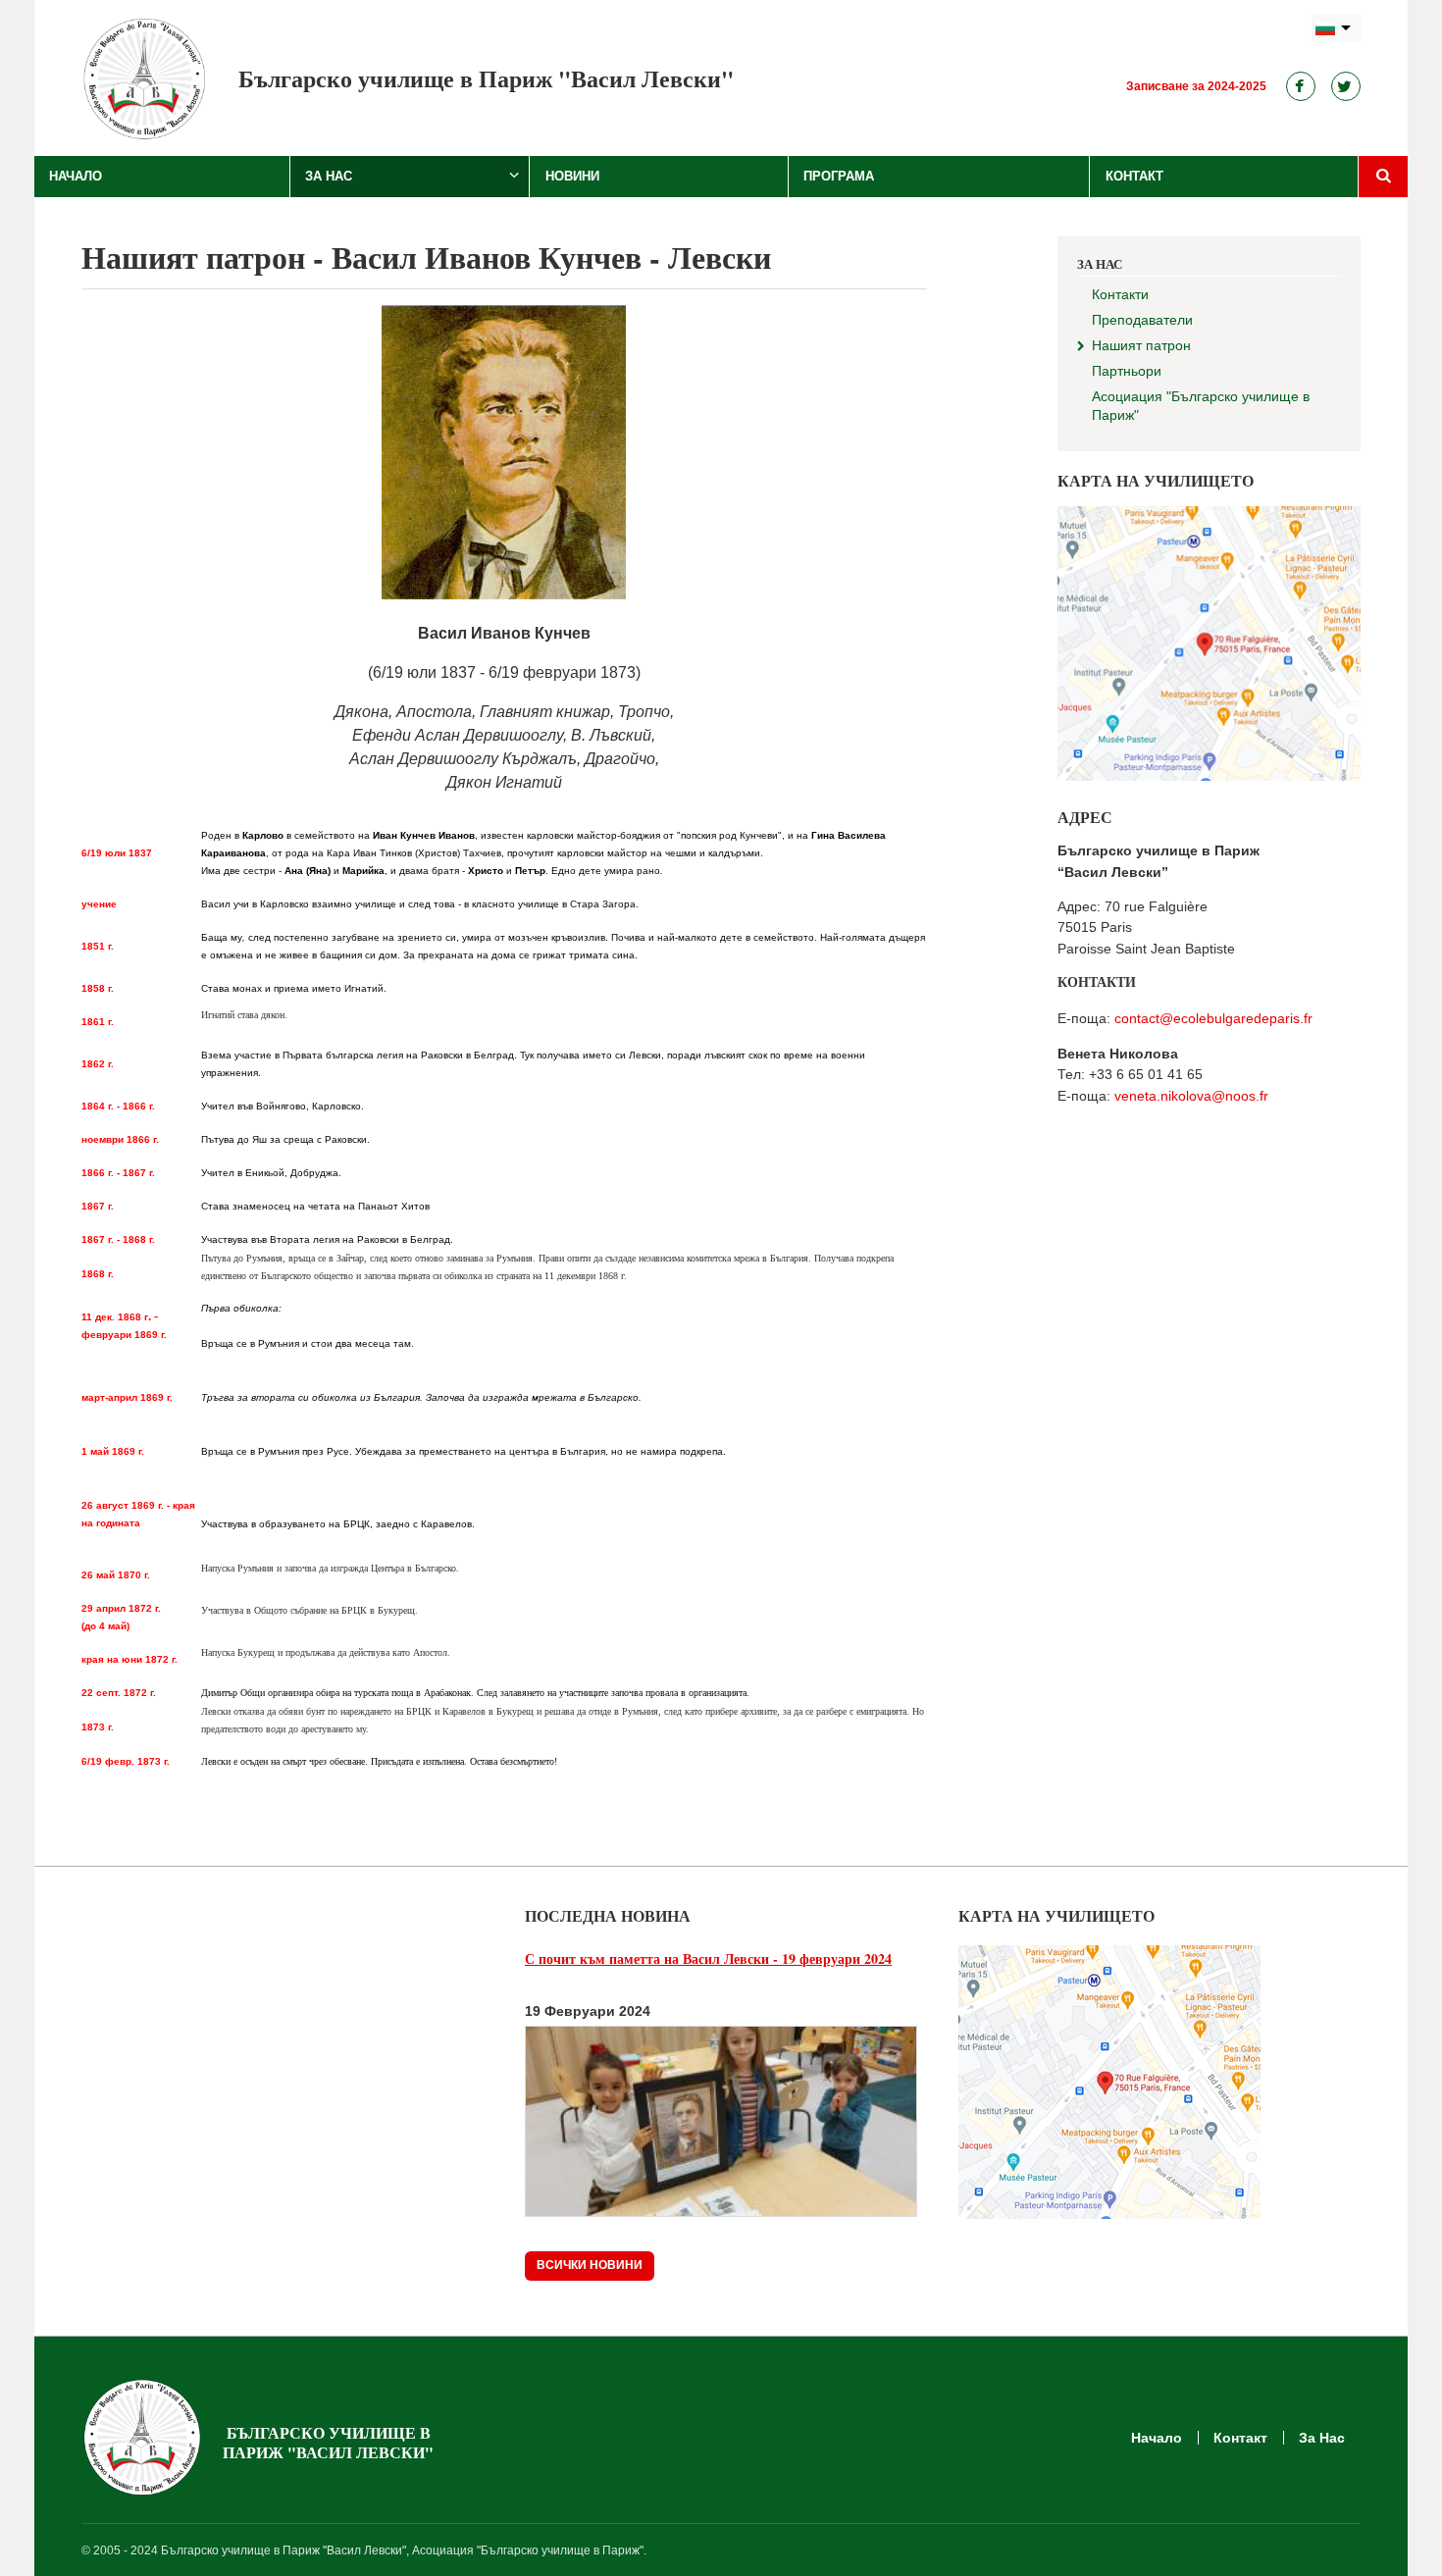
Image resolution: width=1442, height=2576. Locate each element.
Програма (839, 176)
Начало (76, 176)
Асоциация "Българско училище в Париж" (1201, 406)
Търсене (1383, 177)
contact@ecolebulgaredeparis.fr (1213, 1018)
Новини (572, 176)
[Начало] (145, 78)
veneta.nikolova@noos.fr (1191, 1096)
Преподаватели (1142, 320)
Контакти (1120, 294)
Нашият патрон (1141, 345)
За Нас (329, 176)
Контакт (1134, 176)
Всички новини (590, 2265)
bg (1336, 29)
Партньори (1127, 371)
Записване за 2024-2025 (1196, 86)
